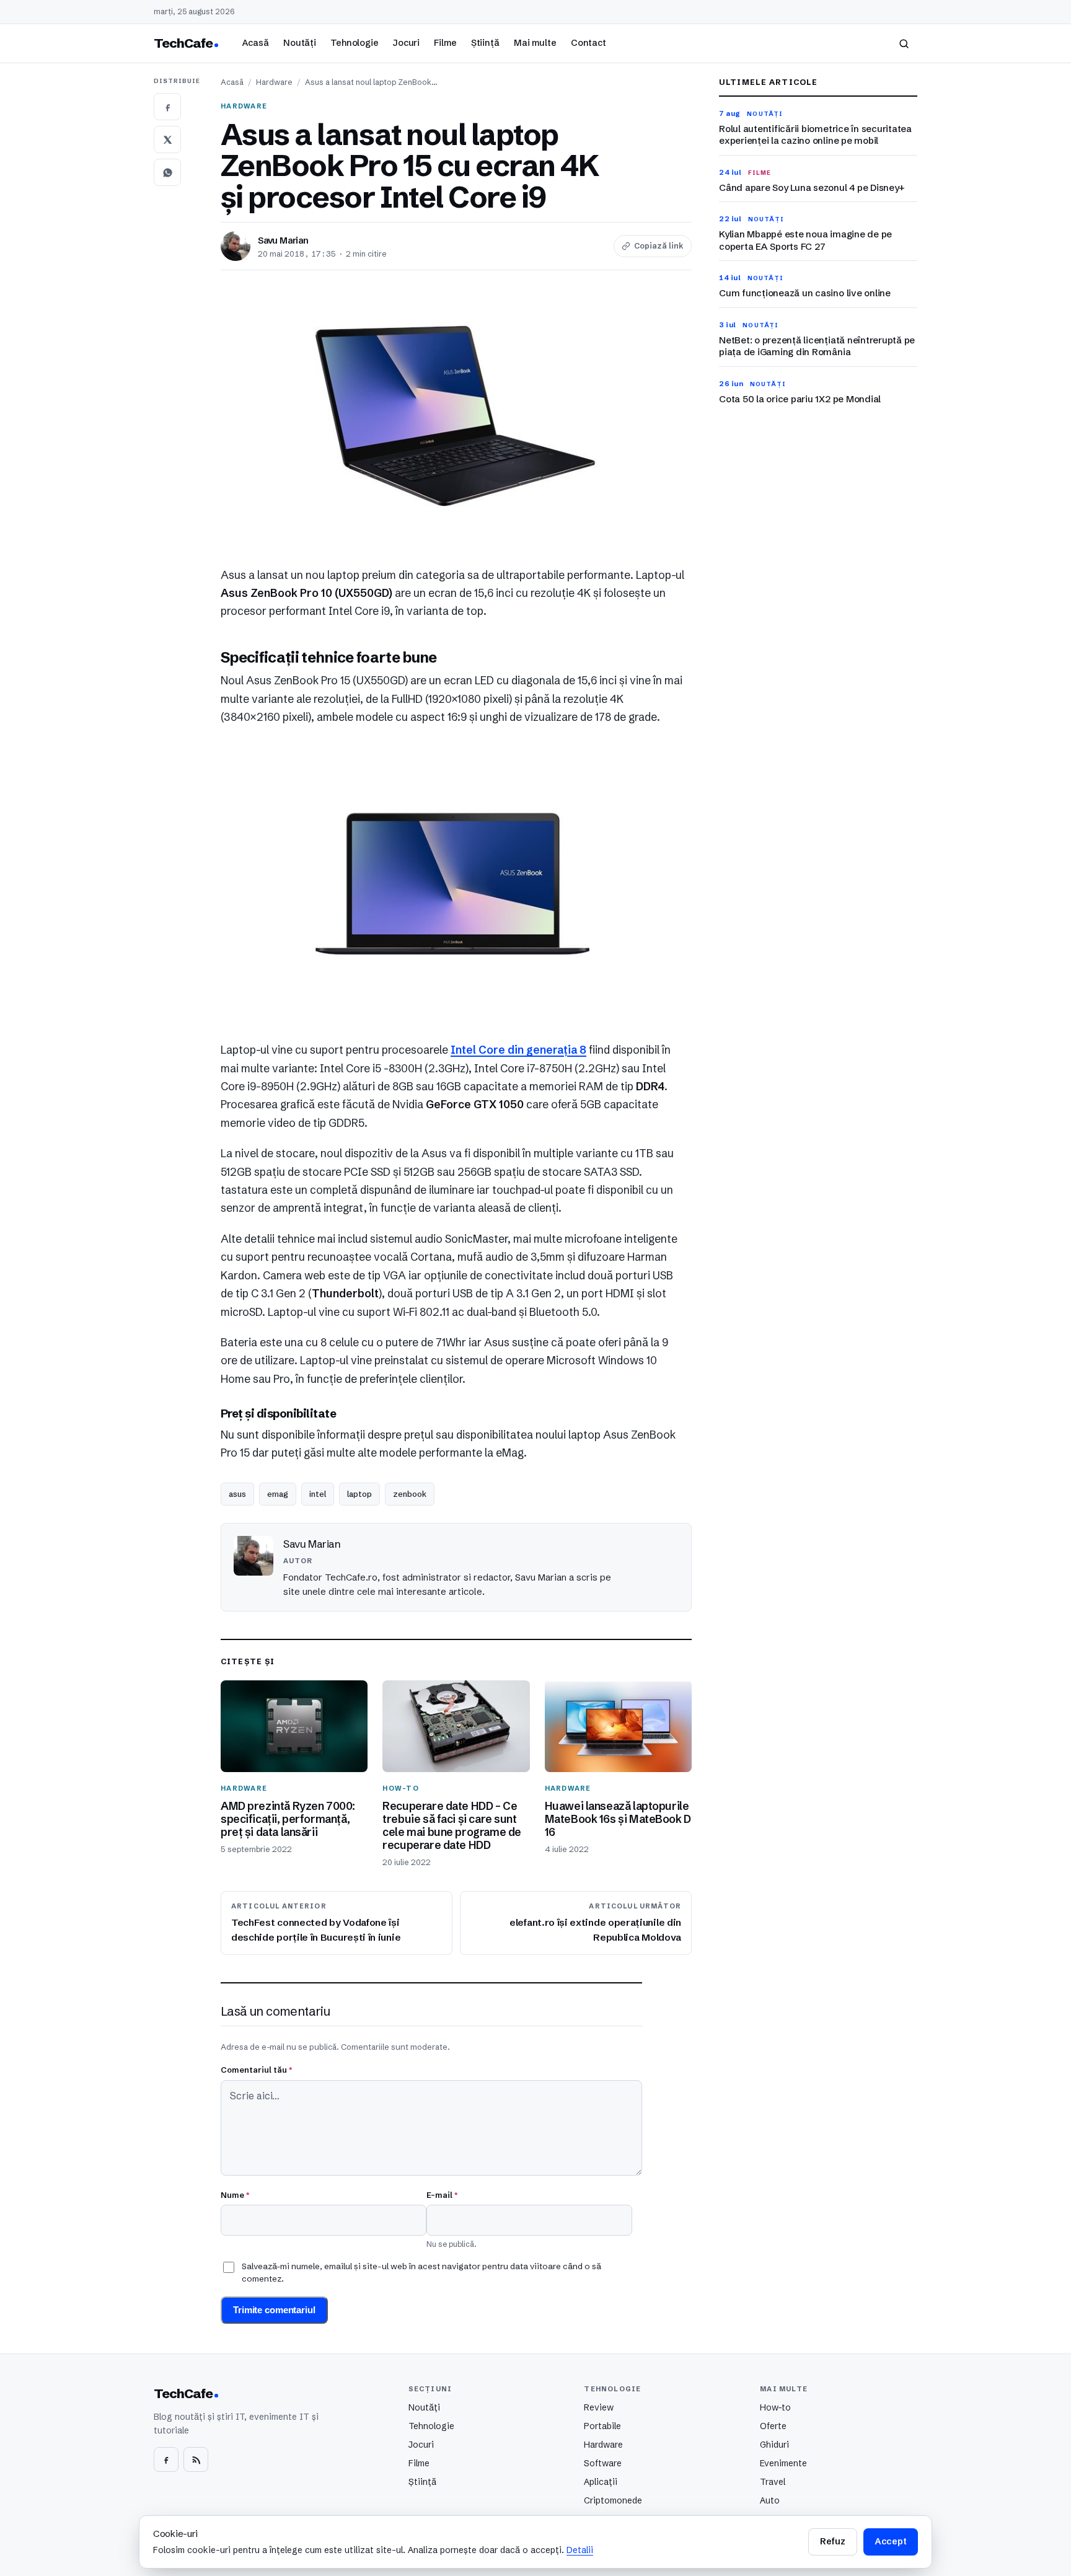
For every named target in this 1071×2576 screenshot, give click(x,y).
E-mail (442, 2195)
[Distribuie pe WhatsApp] (167, 172)
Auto (770, 2500)
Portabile (602, 2426)
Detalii (580, 2550)
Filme (445, 43)
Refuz (832, 2541)
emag (278, 1494)
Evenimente (783, 2463)
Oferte (773, 2426)
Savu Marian (283, 240)
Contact (588, 43)
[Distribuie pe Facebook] (167, 107)
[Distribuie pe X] (167, 139)
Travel (773, 2482)
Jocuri (406, 43)
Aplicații (601, 2482)
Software (603, 2463)
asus (237, 1494)
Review (599, 2407)
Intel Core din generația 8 (518, 1050)
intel (318, 1494)
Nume (235, 2195)
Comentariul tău (256, 2070)
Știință (485, 43)
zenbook (410, 1494)
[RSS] (196, 2459)
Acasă (255, 43)
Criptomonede (613, 2500)
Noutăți (300, 43)
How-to (775, 2407)
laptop (359, 1494)
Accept (891, 2541)
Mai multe (535, 43)
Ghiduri (774, 2445)
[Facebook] (166, 2459)
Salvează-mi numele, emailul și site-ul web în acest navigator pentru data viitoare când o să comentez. (421, 2272)
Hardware (274, 82)
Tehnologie (355, 43)
